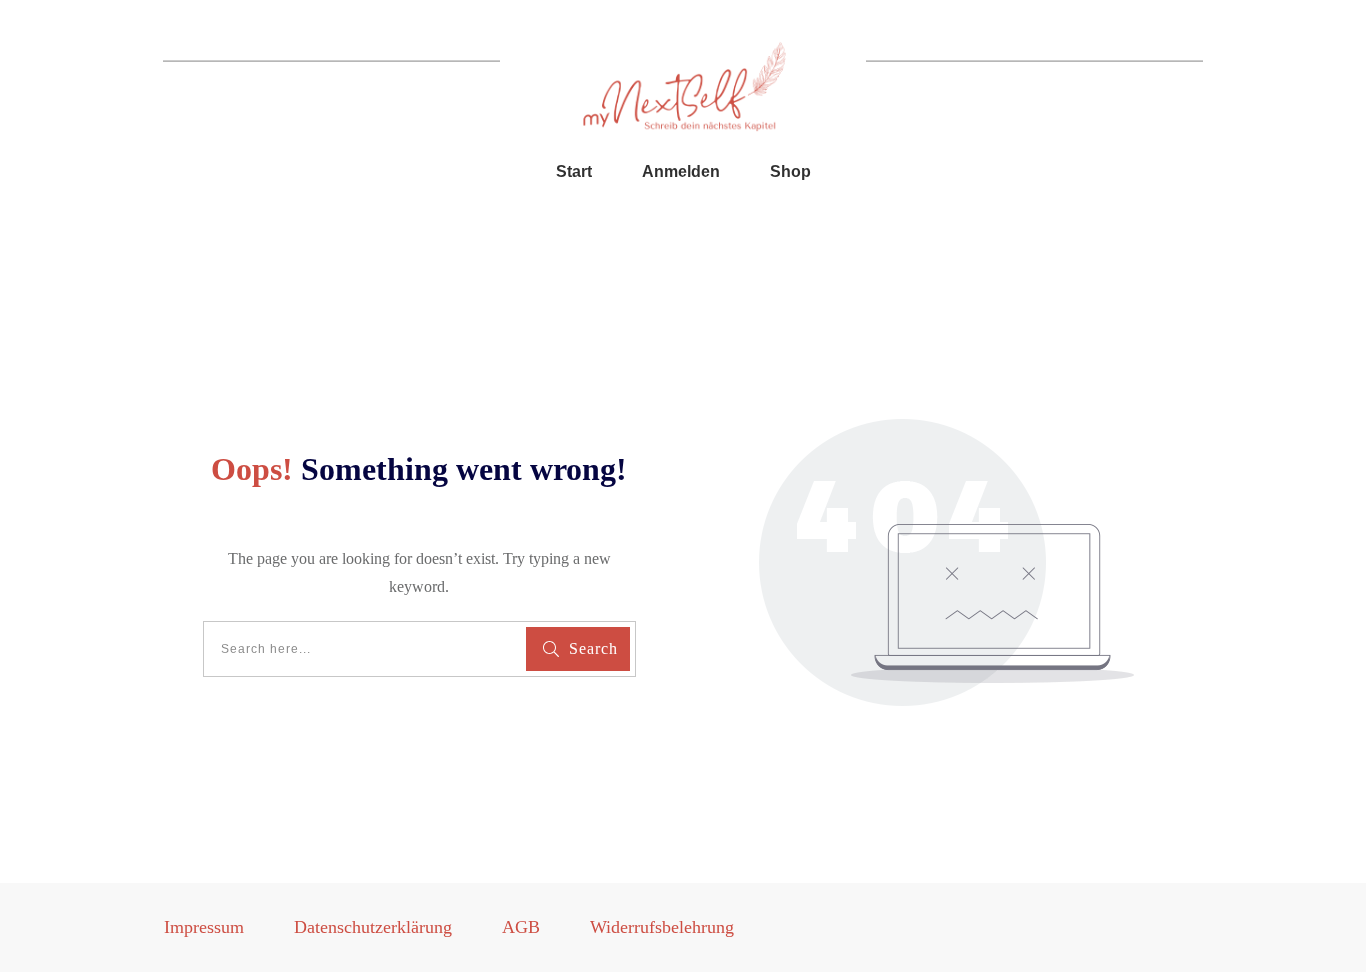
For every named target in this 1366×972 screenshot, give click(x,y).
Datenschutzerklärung (373, 927)
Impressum (204, 927)
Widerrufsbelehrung (662, 927)
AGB (521, 927)
